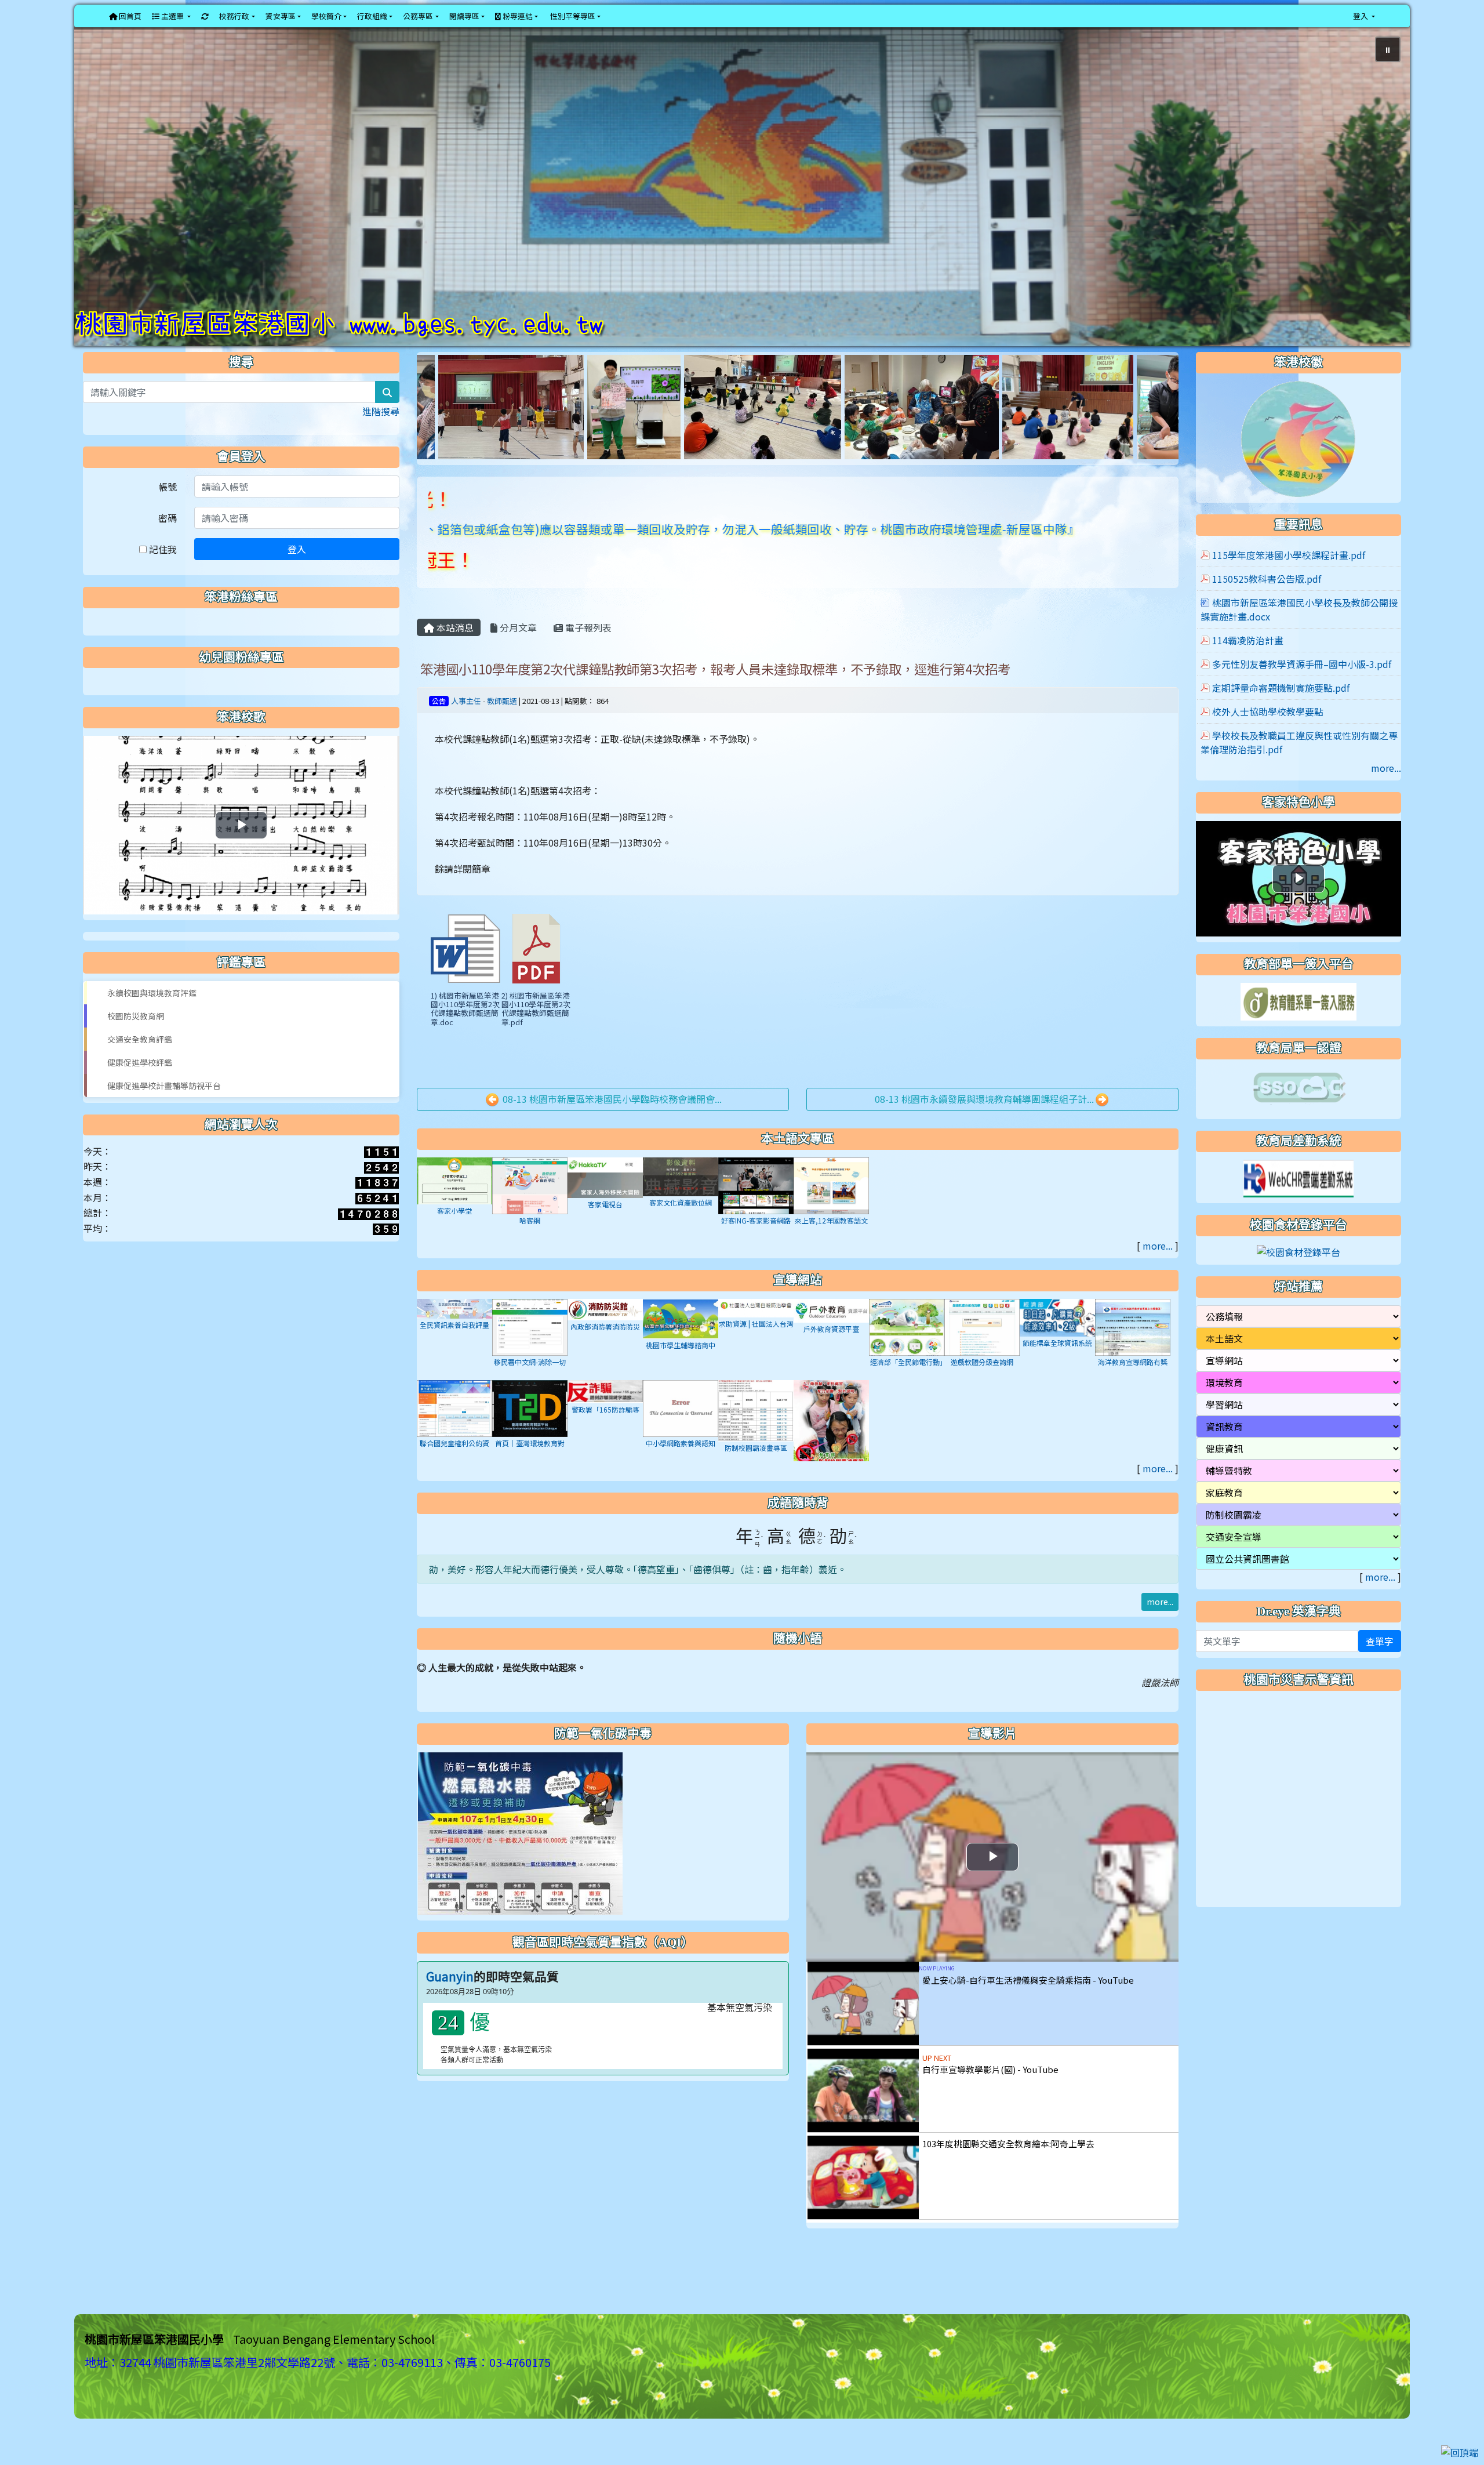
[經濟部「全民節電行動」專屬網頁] (907, 1356)
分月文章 (517, 657)
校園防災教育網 (136, 1045)
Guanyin (450, 2006)
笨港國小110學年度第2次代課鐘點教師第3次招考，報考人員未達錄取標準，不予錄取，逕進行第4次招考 (715, 698)
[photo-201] (484, 435)
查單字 (1380, 1671)
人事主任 (466, 730)
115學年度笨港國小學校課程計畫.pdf (1289, 585)
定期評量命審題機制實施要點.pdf (1281, 717)
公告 (439, 730)
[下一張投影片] (1382, 204)
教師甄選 (502, 730)
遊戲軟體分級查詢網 (982, 1391)
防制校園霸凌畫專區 (756, 1478)
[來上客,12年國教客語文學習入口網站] (831, 1214)
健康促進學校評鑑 (140, 1092)
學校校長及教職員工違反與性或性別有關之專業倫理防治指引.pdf (1299, 772)
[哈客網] (530, 1214)
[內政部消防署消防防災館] (605, 1338)
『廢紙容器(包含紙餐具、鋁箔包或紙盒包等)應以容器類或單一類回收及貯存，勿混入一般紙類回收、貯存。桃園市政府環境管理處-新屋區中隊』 (532, 558)
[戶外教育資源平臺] (831, 1339)
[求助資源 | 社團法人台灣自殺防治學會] (756, 1337)
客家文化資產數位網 (681, 1232)
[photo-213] (613, 435)
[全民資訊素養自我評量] (454, 1337)
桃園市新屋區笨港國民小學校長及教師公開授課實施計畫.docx (1299, 639)
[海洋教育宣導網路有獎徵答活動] (1133, 1356)
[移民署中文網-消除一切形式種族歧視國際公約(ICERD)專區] (530, 1356)
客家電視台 (605, 1234)
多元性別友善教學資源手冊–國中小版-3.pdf (1302, 694)
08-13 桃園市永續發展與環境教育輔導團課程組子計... (984, 1128)
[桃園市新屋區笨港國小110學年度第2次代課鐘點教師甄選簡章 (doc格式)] (465, 978)
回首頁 (129, 16)
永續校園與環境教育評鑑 (152, 1022)
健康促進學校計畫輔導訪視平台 (164, 1115)
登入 (297, 579)
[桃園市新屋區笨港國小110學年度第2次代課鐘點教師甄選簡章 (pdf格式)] (536, 978)
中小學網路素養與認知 (681, 1473)
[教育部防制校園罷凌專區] (831, 1453)
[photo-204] (1026, 435)
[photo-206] (772, 435)
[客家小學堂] (454, 1210)
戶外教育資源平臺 (831, 1358)
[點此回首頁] (742, 202)
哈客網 (530, 1250)
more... (1158, 1276)
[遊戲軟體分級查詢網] (982, 1356)
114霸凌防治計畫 (1248, 670)
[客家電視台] (605, 1206)
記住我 (162, 579)
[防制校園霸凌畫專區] (756, 1439)
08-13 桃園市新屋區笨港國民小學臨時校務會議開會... (611, 1128)
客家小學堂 (454, 1241)
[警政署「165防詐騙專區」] (605, 1420)
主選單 (172, 16)
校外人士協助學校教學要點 (1268, 741)
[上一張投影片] (102, 204)
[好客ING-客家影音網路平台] (756, 1214)
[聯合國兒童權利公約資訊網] (454, 1437)
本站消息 (454, 657)
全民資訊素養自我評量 (454, 1354)
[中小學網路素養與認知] (681, 1437)
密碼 (168, 547)
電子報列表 (587, 657)
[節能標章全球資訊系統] (1057, 1346)
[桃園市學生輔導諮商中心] (681, 1347)
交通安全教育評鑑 (140, 1069)
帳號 (168, 516)
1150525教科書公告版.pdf (1267, 608)
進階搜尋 (381, 441)
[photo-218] (918, 435)
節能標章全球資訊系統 (1057, 1373)
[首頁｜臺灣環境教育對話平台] (530, 1437)
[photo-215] (1138, 435)
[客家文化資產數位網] (681, 1206)
